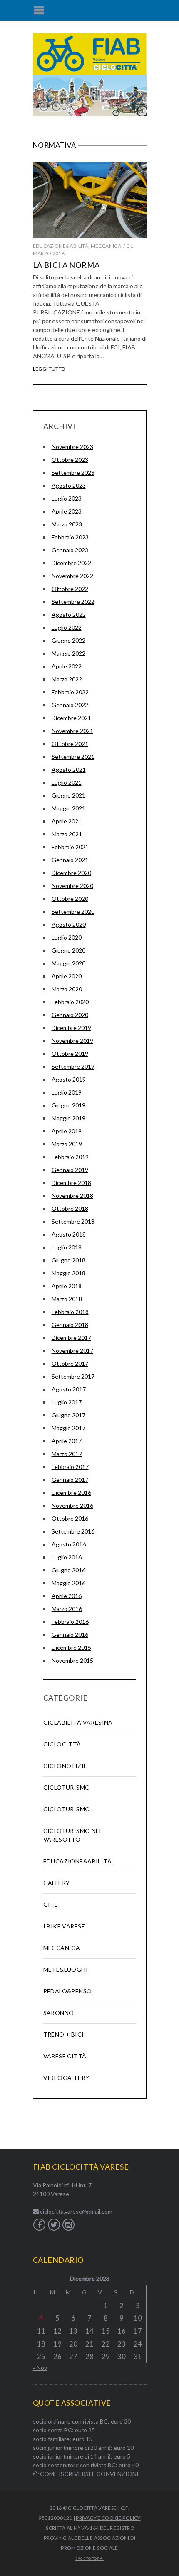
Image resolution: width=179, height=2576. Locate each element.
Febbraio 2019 (70, 1157)
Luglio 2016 (67, 1557)
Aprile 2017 (67, 1441)
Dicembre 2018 (71, 1183)
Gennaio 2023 (70, 550)
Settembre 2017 (73, 1376)
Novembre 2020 (72, 886)
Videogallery (66, 2078)
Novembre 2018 (72, 1196)
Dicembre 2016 (71, 1492)
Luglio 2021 (67, 782)
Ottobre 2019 (70, 1054)
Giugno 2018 (68, 1260)
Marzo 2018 (67, 1299)
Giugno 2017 (68, 1415)
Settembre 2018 (73, 1221)
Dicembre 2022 (71, 563)
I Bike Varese (64, 1926)
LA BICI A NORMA (67, 265)
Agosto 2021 (69, 769)
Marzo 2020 (67, 989)
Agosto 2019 (69, 1079)
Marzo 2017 (67, 1454)
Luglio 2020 (67, 937)
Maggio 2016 (68, 1583)
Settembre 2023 (73, 473)
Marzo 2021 (67, 834)
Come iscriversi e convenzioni (89, 2474)
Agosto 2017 (69, 1389)
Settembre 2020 (73, 911)
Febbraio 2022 (70, 692)
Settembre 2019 (73, 1066)
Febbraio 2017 (70, 1467)
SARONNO (59, 2013)
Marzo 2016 (67, 1609)
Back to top (88, 2559)
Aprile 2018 (67, 1286)
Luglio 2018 (67, 1247)
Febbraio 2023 (70, 537)
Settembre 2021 (73, 757)
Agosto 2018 (69, 1234)
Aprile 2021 (67, 821)
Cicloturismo (67, 1787)
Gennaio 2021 (70, 860)
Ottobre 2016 (70, 1518)
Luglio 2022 (67, 627)
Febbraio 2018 (70, 1312)
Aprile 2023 (67, 511)
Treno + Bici (64, 2034)
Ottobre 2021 (70, 744)
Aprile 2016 (67, 1596)
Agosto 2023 (69, 485)
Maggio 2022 (68, 653)
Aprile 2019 (67, 1131)
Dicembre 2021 (71, 718)
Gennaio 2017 (70, 1480)
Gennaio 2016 (70, 1635)
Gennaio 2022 (70, 705)
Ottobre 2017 (70, 1363)
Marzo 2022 (67, 679)
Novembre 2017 (72, 1350)
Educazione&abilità (61, 246)
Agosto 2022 (69, 615)
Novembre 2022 (72, 576)
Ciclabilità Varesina (78, 1722)
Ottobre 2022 (70, 589)
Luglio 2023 (67, 498)
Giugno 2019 (68, 1105)
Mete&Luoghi (66, 1969)
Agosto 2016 (69, 1544)
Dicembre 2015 (71, 1647)
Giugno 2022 (68, 640)
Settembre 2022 (73, 602)
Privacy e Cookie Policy (108, 2518)
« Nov (40, 2368)
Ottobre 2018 (70, 1208)
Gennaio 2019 (70, 1170)
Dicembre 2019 (71, 1028)
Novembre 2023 (72, 447)
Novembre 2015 (72, 1660)
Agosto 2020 (69, 924)
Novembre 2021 (72, 731)
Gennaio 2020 (70, 1015)
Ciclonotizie (65, 1766)
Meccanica (106, 246)
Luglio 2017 (67, 1402)
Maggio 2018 (68, 1273)
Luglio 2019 (67, 1092)
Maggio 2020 (68, 963)
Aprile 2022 (67, 666)
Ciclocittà (62, 1744)
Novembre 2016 (72, 1505)
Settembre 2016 (73, 1531)
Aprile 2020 (67, 976)
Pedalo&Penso (68, 1991)
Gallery (57, 1883)
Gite (51, 1904)
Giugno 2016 (68, 1570)
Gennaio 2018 (70, 1325)
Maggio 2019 (68, 1118)
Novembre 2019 (72, 1041)
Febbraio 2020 (70, 1002)
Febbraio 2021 (70, 847)
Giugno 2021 (68, 795)
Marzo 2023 (67, 524)
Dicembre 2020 (71, 873)
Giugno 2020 (68, 950)
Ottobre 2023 (70, 460)
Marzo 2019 (67, 1144)
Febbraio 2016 (70, 1622)
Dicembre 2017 (71, 1338)
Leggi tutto (49, 369)
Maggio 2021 (68, 808)
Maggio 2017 (68, 1428)
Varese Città (65, 2056)
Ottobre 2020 (70, 899)
